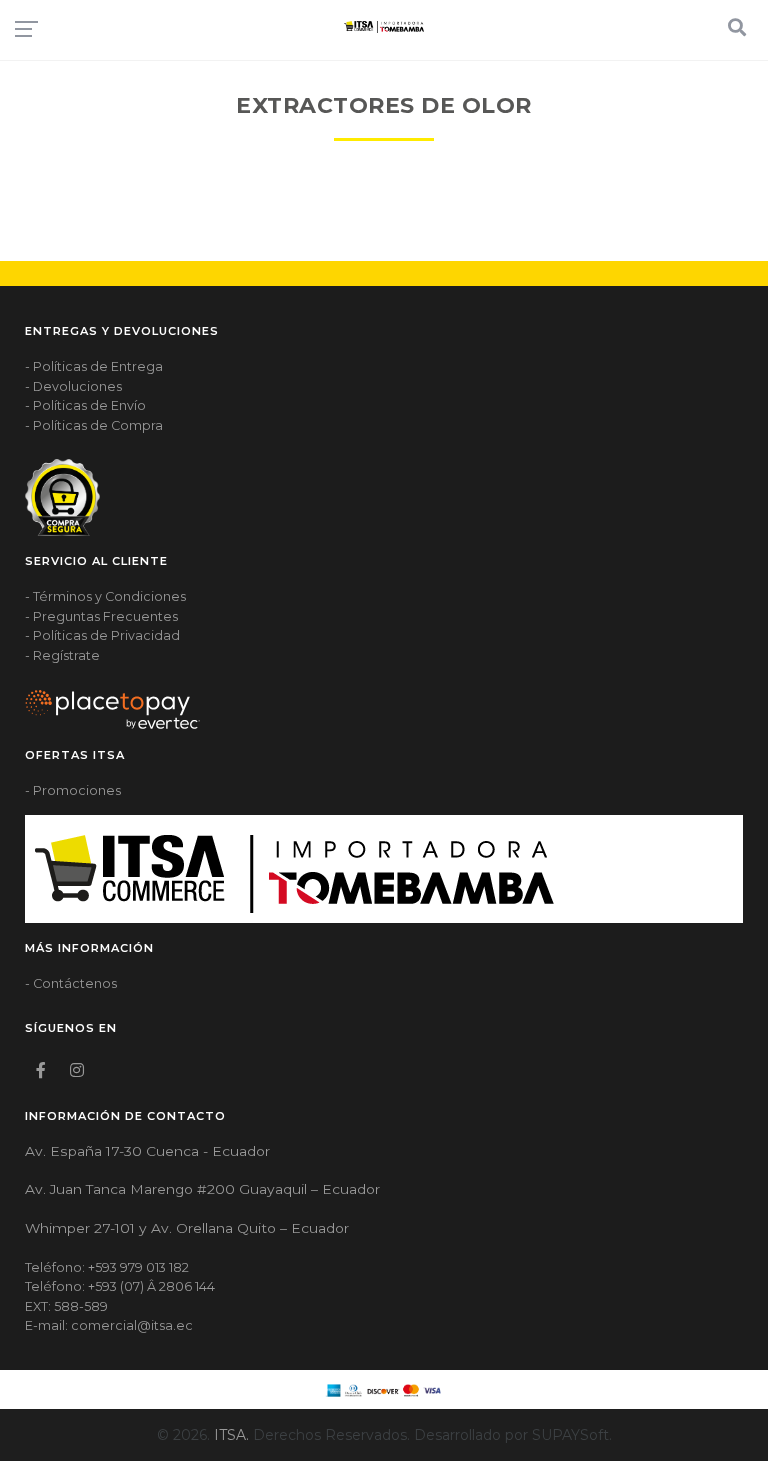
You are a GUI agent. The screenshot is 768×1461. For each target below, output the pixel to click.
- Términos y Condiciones (105, 596)
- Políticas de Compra (94, 425)
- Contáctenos (71, 983)
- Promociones (73, 790)
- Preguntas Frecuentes (101, 616)
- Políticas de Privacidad (102, 635)
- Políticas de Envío (85, 405)
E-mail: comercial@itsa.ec (109, 1325)
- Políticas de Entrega (94, 366)
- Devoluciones (73, 386)
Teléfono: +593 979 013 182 (107, 1267)
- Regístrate (62, 655)
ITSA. (231, 1435)
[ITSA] (384, 26)
